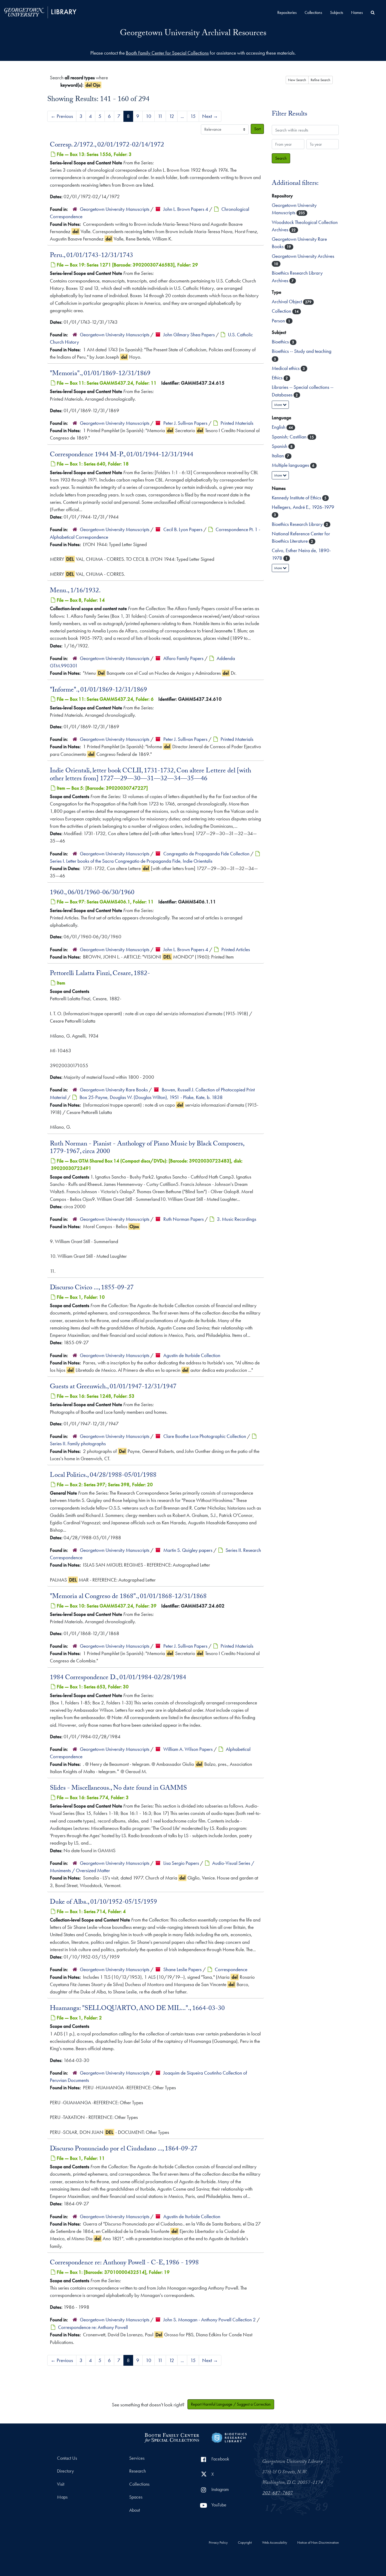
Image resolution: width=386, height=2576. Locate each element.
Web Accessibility (275, 2543)
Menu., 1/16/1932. (75, 591)
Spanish (280, 446)
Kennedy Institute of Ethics (297, 498)
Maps (62, 2497)
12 (172, 116)
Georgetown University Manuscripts (115, 209)
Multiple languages (291, 465)
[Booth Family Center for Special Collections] (172, 2437)
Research (137, 2471)
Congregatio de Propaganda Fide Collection (206, 854)
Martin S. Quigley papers (188, 1550)
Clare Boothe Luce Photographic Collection (205, 1436)
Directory (65, 2471)
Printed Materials (237, 423)
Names (357, 12)
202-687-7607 (278, 2494)
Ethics (278, 378)
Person (279, 321)
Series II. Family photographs (78, 1444)
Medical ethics (286, 368)
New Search (297, 80)
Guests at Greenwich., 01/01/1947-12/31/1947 (113, 1387)
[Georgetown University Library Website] (40, 12)
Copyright (245, 2543)
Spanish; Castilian (290, 437)
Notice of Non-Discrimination (318, 2543)
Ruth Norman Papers (184, 1219)
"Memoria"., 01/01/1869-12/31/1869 (100, 374)
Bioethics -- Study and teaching (302, 351)
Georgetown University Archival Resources (193, 34)
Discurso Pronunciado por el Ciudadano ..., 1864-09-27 (124, 2149)
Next (210, 116)
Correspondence (231, 1969)
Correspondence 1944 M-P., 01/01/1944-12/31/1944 (122, 455)
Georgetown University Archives (303, 256)
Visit (61, 2484)
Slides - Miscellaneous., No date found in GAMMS (118, 1789)
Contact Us (67, 2458)
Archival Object (287, 302)
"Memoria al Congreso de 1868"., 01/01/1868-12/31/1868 (128, 1597)
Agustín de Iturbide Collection (192, 1355)
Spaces (136, 2497)
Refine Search (320, 80)
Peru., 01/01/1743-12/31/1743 (92, 256)
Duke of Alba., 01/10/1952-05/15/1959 (103, 1903)
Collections (313, 12)
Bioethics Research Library (298, 524)
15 (193, 116)
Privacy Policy (218, 2543)
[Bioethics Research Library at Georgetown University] (229, 2437)
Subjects (337, 12)
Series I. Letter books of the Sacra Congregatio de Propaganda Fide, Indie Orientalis (131, 861)
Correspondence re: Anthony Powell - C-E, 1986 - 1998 (124, 2263)
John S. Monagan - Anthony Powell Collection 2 (210, 2320)
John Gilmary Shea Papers (189, 335)
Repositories (287, 12)
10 (148, 116)
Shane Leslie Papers (182, 1969)
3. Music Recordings (237, 1219)
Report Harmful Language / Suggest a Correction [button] (231, 2404)
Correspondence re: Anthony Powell (93, 2327)
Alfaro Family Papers (183, 658)
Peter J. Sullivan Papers (185, 423)
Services (137, 2458)
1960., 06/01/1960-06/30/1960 (92, 893)
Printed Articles (236, 949)
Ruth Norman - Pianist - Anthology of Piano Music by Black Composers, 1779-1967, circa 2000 (147, 1148)
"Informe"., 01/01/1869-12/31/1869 (98, 690)
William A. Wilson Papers (188, 1749)
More (278, 405)
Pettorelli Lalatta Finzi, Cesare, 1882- (100, 974)
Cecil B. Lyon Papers (183, 529)
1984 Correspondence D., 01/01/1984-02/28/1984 (118, 1678)
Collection (282, 311)
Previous (62, 116)
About (135, 2510)
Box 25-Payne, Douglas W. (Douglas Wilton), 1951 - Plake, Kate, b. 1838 (151, 1097)
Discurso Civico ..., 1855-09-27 (92, 1288)
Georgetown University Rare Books (114, 1090)
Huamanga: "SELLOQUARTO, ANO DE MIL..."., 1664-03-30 (137, 2009)
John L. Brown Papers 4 (186, 209)
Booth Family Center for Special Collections (167, 53)
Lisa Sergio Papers (181, 1863)
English (279, 427)
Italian (278, 456)
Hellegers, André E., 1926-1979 (303, 507)
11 (160, 116)
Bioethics (281, 342)
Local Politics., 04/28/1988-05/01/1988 (103, 1476)
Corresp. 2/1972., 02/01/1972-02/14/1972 (107, 145)
